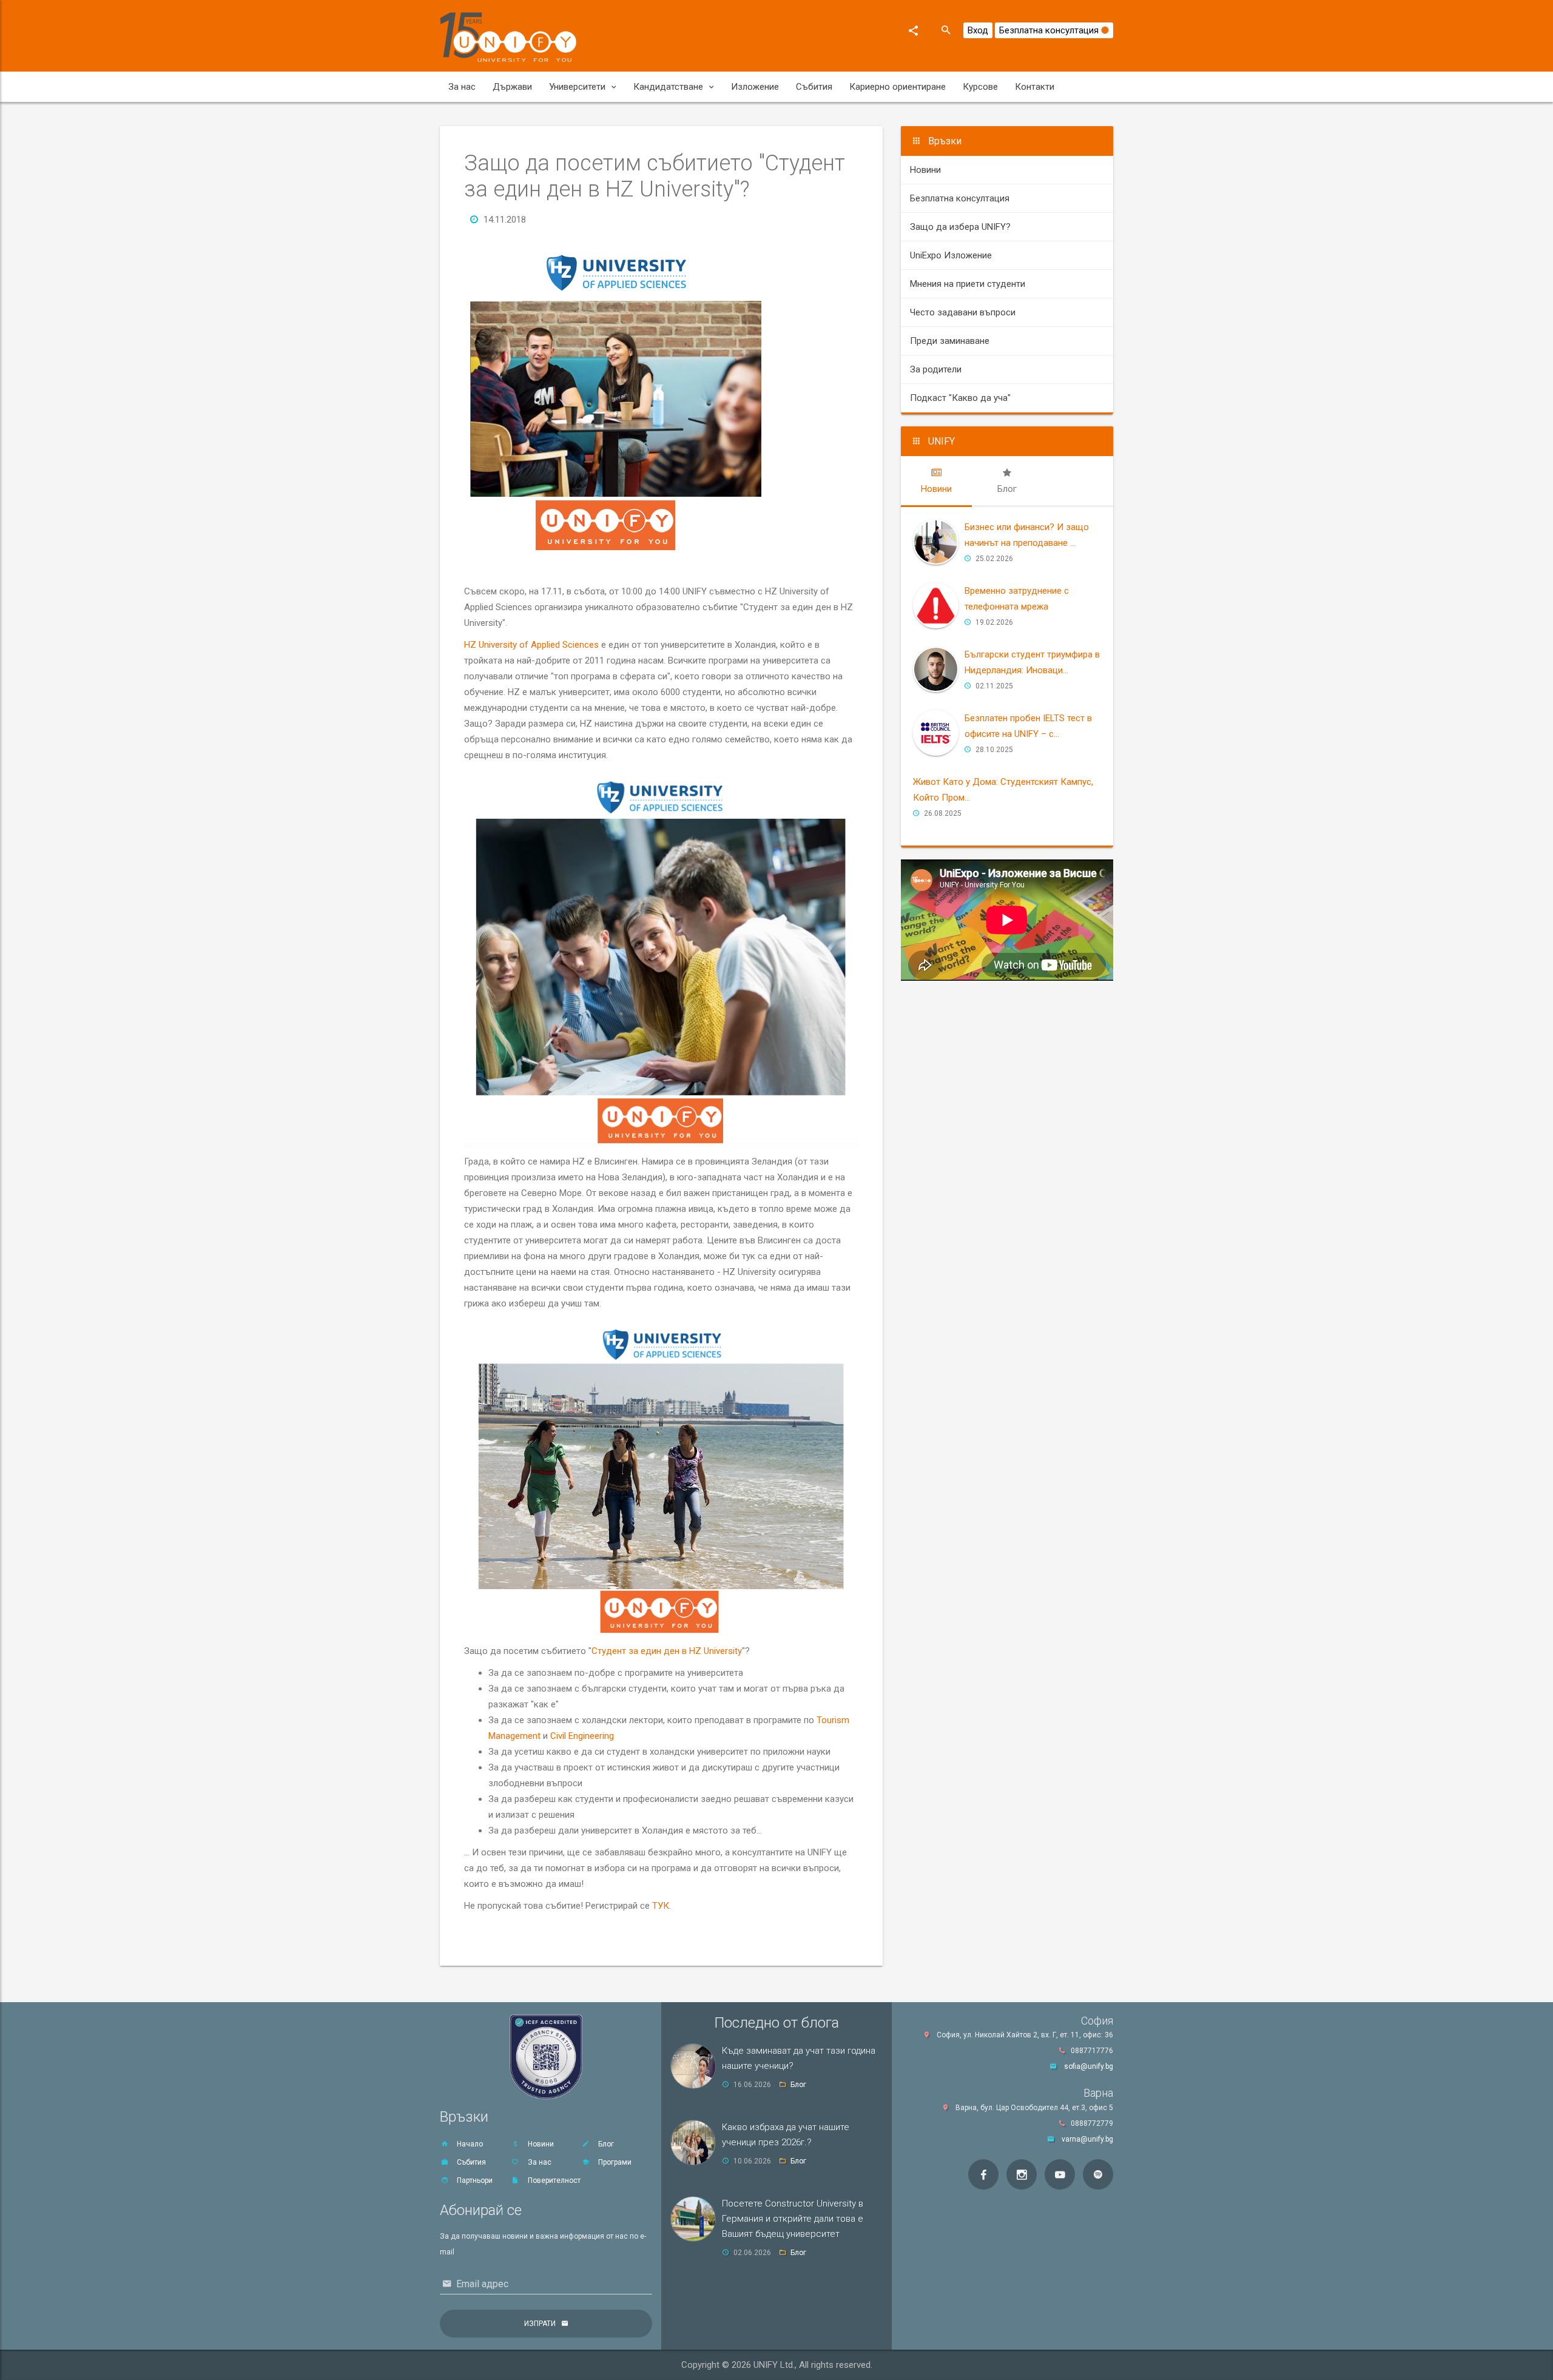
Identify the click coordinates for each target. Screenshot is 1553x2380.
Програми (614, 2162)
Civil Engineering (582, 1736)
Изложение (755, 87)
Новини (925, 170)
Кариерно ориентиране (898, 87)
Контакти (1035, 87)
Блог (605, 2144)
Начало (469, 2144)
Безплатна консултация (1050, 30)
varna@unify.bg (1087, 2139)
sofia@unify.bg (1089, 2066)
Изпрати (540, 2324)
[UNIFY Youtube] (1060, 2174)
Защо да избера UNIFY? (960, 227)
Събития (814, 87)
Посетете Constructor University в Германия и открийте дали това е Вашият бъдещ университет (793, 2219)
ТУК (661, 1906)
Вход (978, 30)
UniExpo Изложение (951, 255)
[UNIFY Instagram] (1022, 2174)
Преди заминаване (950, 341)
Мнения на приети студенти (968, 284)
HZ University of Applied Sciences (531, 645)
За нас (462, 87)
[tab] (936, 481)
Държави (512, 87)
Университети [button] (577, 87)
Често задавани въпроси (963, 312)
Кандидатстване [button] (668, 87)
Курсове (980, 87)
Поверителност (553, 2180)
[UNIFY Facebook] (983, 2174)
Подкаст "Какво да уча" (960, 398)
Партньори (474, 2180)
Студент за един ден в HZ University (667, 1651)
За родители (936, 369)
